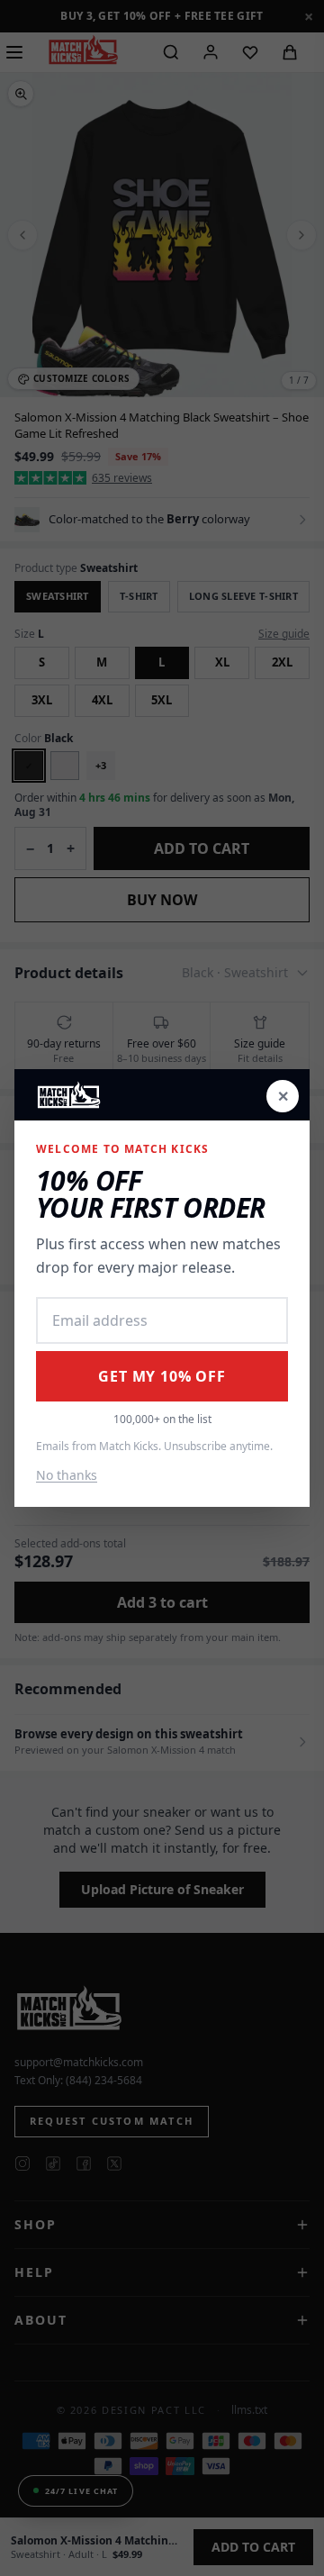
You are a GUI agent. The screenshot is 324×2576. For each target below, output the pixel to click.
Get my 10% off (162, 1376)
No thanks (67, 1475)
